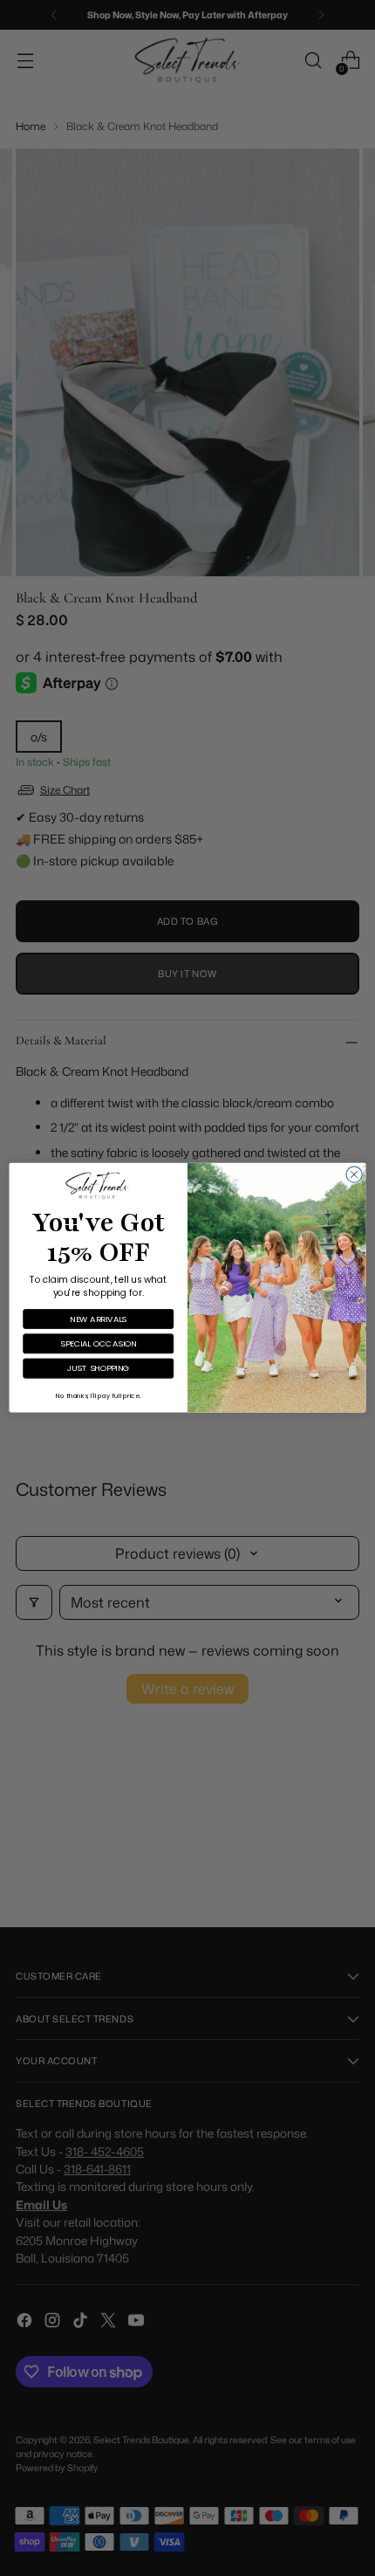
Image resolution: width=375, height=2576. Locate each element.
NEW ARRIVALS (98, 1319)
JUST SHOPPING (99, 1369)
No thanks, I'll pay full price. (98, 1395)
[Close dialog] (354, 1174)
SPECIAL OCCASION (99, 1343)
